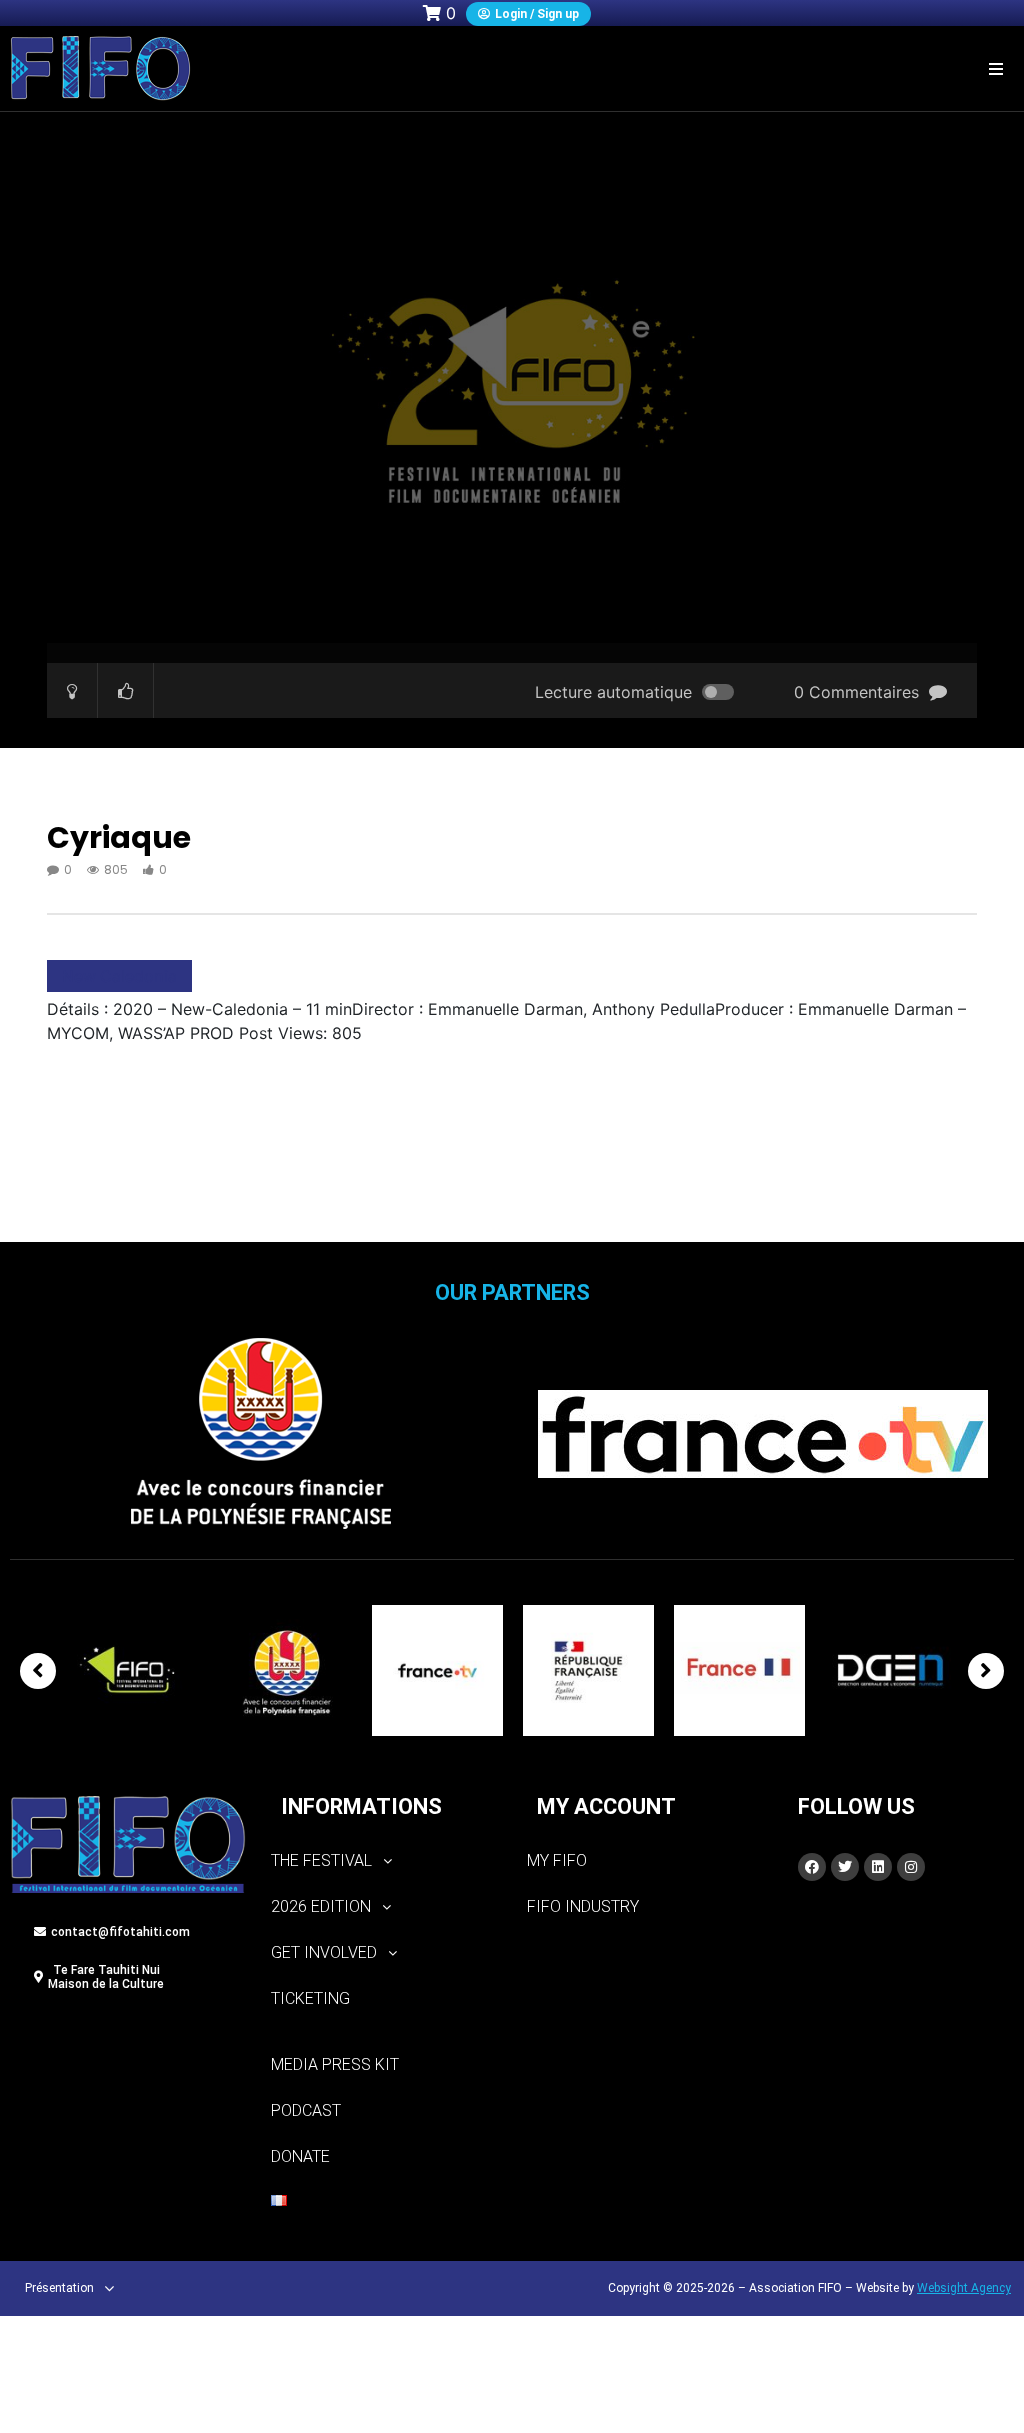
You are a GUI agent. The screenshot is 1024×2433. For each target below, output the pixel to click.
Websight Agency (964, 2288)
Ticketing (310, 1998)
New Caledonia (119, 976)
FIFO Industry (583, 1906)
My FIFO (557, 1860)
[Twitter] (845, 1867)
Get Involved (324, 1952)
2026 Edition (321, 1906)
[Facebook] (812, 1867)
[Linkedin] (878, 1867)
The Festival (321, 1860)
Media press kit (335, 2064)
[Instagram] (911, 1867)
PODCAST (306, 2110)
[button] (996, 68)
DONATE (300, 2156)
